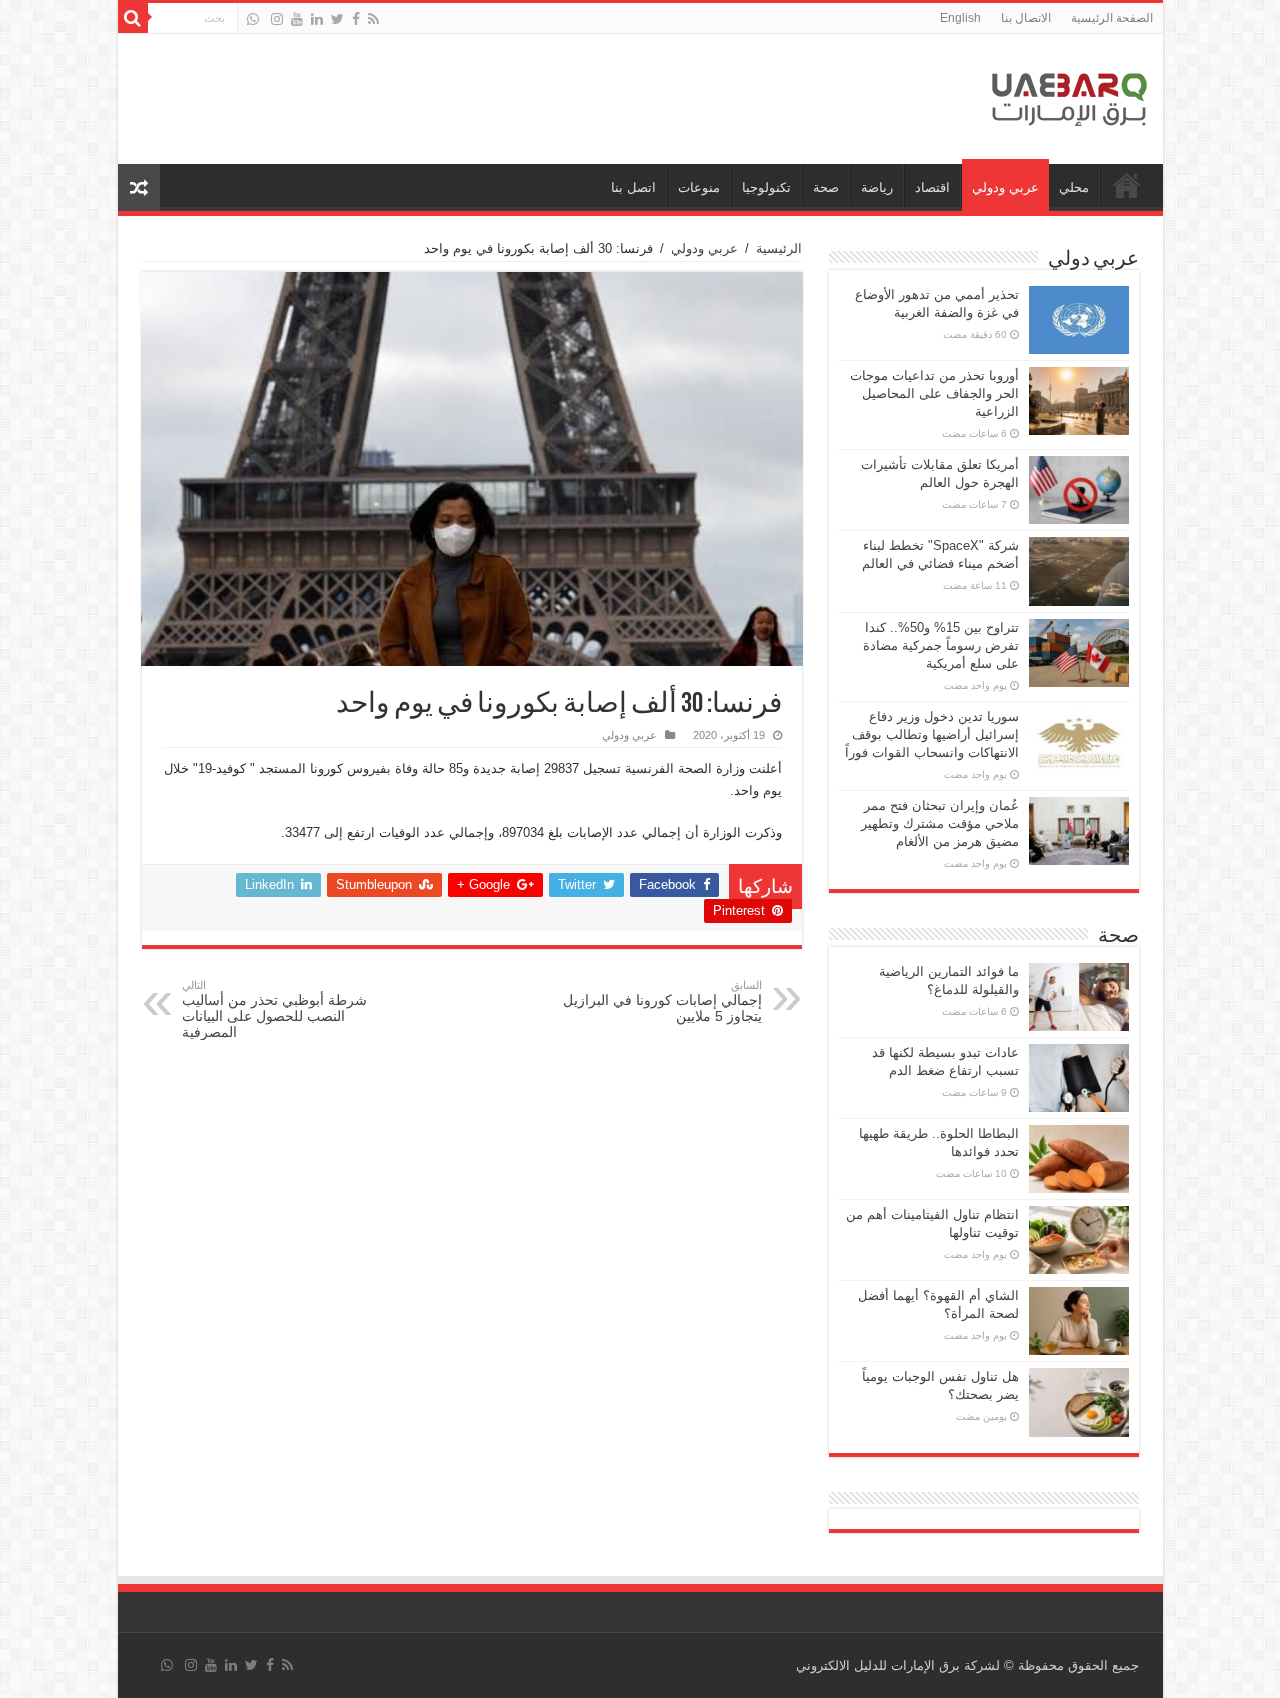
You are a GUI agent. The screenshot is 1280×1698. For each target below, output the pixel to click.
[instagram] (277, 19)
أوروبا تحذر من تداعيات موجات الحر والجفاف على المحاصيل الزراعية (934, 393)
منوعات (699, 187)
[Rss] (373, 19)
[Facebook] (356, 19)
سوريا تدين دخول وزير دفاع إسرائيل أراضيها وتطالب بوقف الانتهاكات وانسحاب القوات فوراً (932, 734)
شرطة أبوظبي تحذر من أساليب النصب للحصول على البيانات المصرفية (274, 1009)
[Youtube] (297, 19)
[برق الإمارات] (1070, 95)
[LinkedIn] (317, 19)
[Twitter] (337, 19)
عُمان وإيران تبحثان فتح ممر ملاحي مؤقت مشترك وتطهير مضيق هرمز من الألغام (940, 823)
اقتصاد (932, 187)
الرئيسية (779, 248)
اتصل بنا (633, 187)
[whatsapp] (253, 19)
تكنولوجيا (766, 187)
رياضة (877, 187)
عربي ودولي (1005, 187)
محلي (1074, 187)
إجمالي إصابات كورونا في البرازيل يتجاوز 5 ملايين (662, 1001)
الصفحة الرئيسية (1112, 18)
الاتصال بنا (1026, 18)
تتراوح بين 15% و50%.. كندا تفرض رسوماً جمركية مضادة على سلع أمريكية (941, 645)
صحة (826, 187)
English (960, 18)
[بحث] (133, 18)
